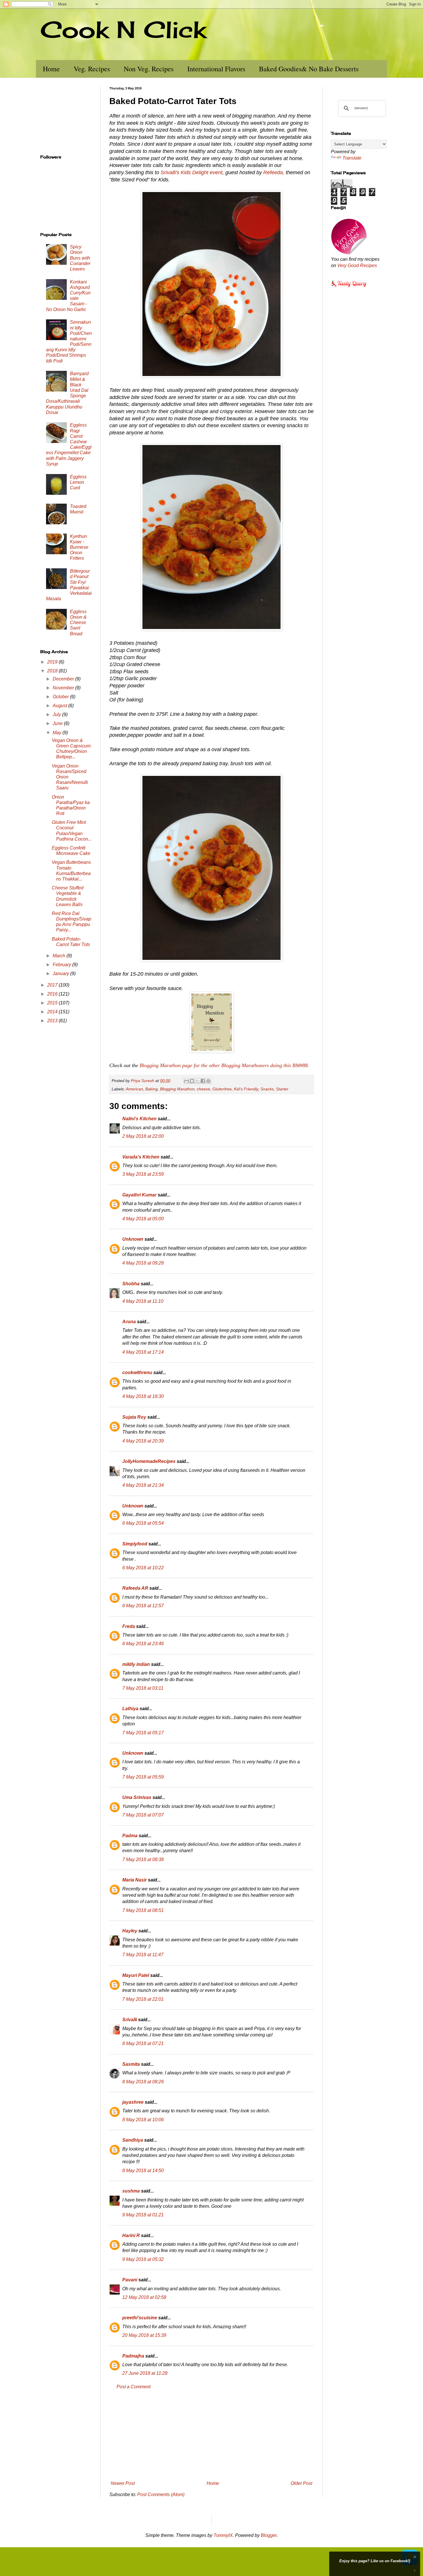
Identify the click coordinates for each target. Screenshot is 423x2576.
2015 (53, 1003)
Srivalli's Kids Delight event (192, 172)
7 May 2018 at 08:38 (143, 1859)
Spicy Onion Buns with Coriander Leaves (80, 258)
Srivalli (130, 2020)
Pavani (130, 2280)
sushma (131, 2191)
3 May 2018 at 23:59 (143, 1174)
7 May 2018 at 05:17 (143, 1733)
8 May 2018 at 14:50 (143, 2171)
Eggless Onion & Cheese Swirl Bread (78, 623)
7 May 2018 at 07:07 (143, 1815)
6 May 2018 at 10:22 (143, 1568)
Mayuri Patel (136, 1975)
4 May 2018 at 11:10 (143, 1301)
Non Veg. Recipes (149, 69)
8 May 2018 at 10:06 (143, 2120)
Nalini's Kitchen (139, 1119)
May (58, 733)
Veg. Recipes (92, 69)
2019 (53, 662)
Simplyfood (135, 1544)
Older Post (301, 2483)
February (62, 965)
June (58, 723)
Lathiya (130, 1709)
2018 (53, 671)
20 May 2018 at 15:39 (144, 2335)
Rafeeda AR (135, 1588)
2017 (53, 985)
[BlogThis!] (192, 1081)
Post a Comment (134, 2387)
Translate (352, 158)
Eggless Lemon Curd (78, 482)
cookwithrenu (137, 1373)
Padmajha (133, 2356)
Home (51, 69)
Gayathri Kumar (139, 1195)
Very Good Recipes (357, 265)
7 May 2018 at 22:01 (143, 1999)
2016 (53, 994)
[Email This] (186, 1081)
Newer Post (123, 2483)
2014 (53, 1012)
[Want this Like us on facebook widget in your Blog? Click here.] (415, 2571)
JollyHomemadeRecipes (149, 1461)
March (60, 956)
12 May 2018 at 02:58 (144, 2297)
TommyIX (223, 2535)
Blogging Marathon (177, 1089)
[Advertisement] (211, 2435)
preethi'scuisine (140, 2318)
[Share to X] (197, 1081)
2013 (53, 1021)
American (134, 1089)
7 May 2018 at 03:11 (143, 1688)
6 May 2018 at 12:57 (143, 1606)
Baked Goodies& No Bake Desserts (309, 69)
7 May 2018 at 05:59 (143, 1777)
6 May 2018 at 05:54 (143, 1523)
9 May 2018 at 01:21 (143, 2215)
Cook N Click (123, 29)
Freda (129, 1626)
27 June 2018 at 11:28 (145, 2373)
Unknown (133, 1239)
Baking (152, 1089)
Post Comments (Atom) (161, 2495)
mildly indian (136, 1664)
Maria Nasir (135, 1880)
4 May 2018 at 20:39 (143, 1441)
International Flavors (216, 69)
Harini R (131, 2235)
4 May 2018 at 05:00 (143, 1219)
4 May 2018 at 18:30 (143, 1396)
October (61, 697)
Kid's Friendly (246, 1089)
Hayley (130, 1931)
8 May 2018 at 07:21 (143, 2043)
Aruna (129, 1322)
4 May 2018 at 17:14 (143, 1352)
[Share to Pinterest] (208, 1081)
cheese (203, 1089)
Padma (130, 1836)
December (64, 679)
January (61, 974)
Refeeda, (274, 172)
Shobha (131, 1284)
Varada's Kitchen (141, 1157)
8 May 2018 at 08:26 (143, 2082)
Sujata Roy (134, 1417)
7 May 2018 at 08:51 (143, 1910)
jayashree (133, 2102)
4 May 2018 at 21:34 (143, 1485)
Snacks (267, 1089)
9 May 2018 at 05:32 (143, 2259)
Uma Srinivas (137, 1797)
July (57, 715)
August (60, 706)
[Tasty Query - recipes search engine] (349, 288)
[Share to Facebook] (203, 1081)
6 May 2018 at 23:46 (143, 1644)
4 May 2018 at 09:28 (143, 1263)
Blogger (269, 2535)
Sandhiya (133, 2140)
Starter (282, 1089)
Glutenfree (222, 1089)
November (64, 688)
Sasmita (131, 2064)
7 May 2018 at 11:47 (143, 1955)
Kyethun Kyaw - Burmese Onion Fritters (79, 547)
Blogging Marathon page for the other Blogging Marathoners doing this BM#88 (224, 1065)
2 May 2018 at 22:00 (143, 1136)
